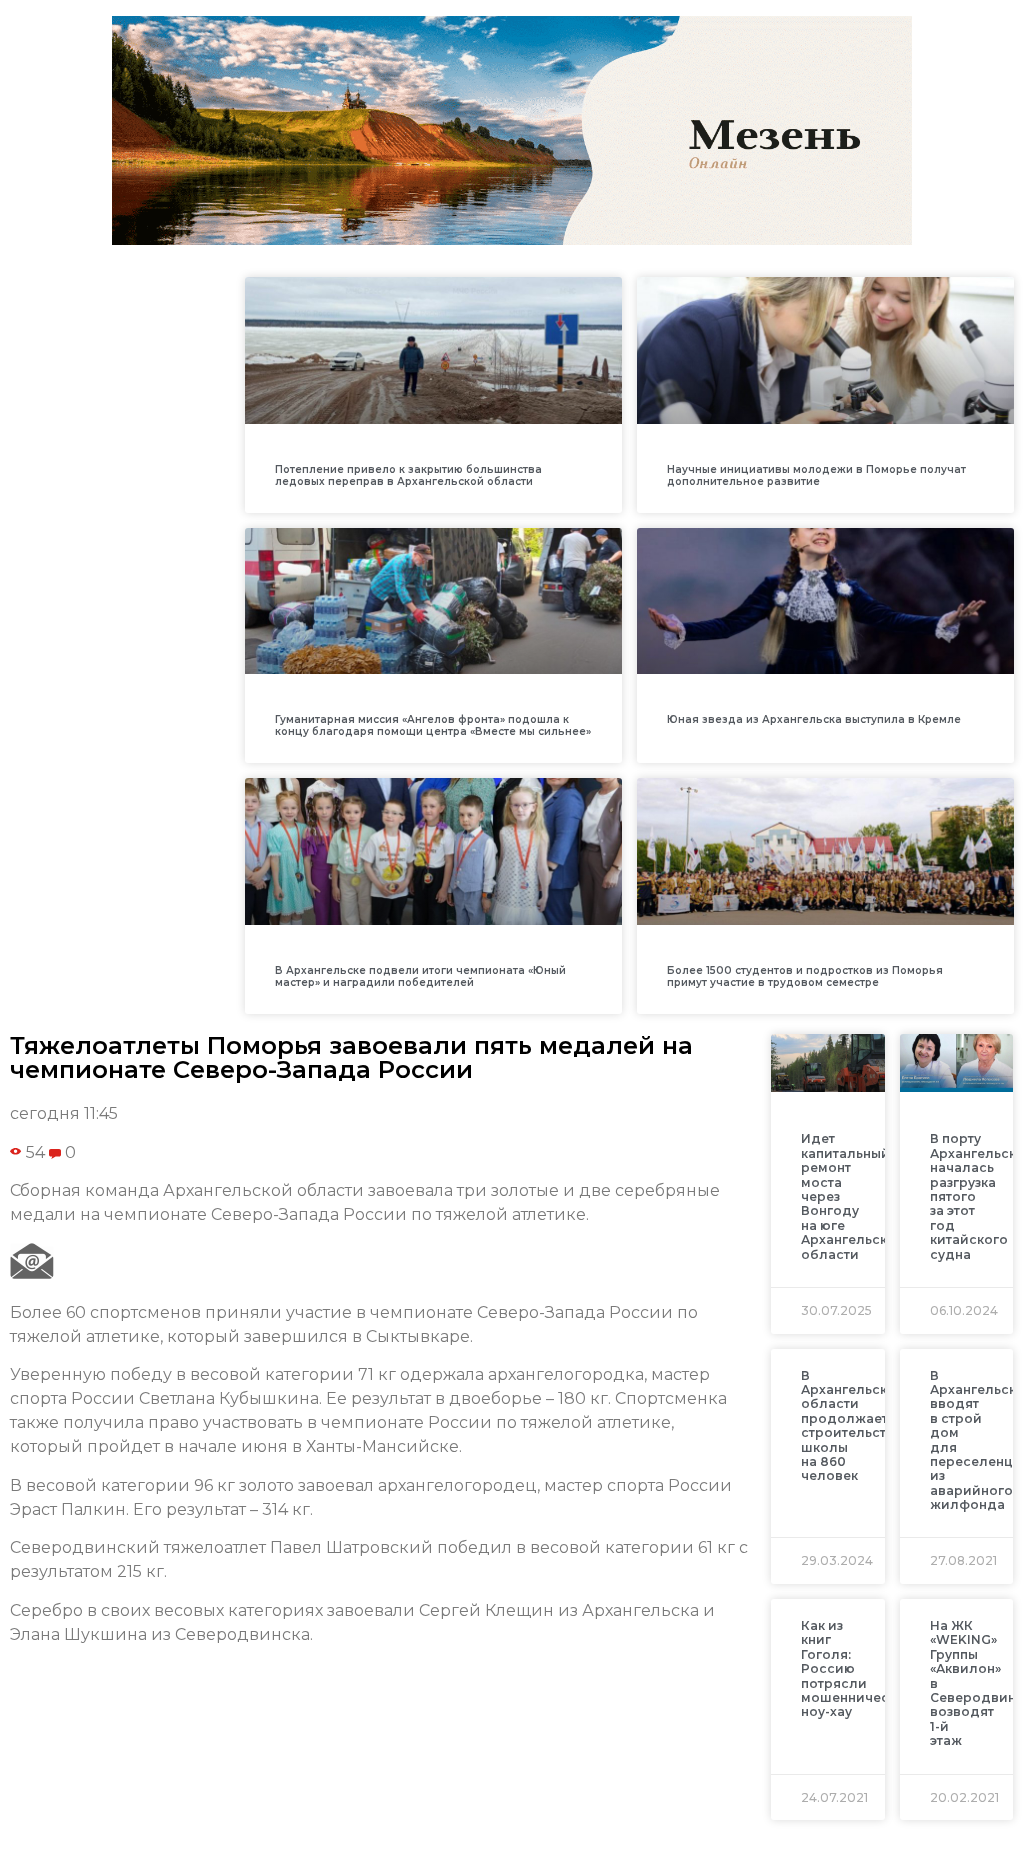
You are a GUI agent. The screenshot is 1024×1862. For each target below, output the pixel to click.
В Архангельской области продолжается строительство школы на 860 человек (853, 1426)
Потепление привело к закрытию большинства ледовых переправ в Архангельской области (408, 475)
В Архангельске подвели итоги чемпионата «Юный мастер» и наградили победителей (420, 976)
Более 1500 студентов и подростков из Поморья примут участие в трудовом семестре (805, 976)
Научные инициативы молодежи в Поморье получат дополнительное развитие (816, 475)
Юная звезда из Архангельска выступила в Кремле (814, 719)
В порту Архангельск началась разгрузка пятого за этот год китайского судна (973, 1196)
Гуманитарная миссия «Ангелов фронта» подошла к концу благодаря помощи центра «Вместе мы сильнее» (433, 725)
